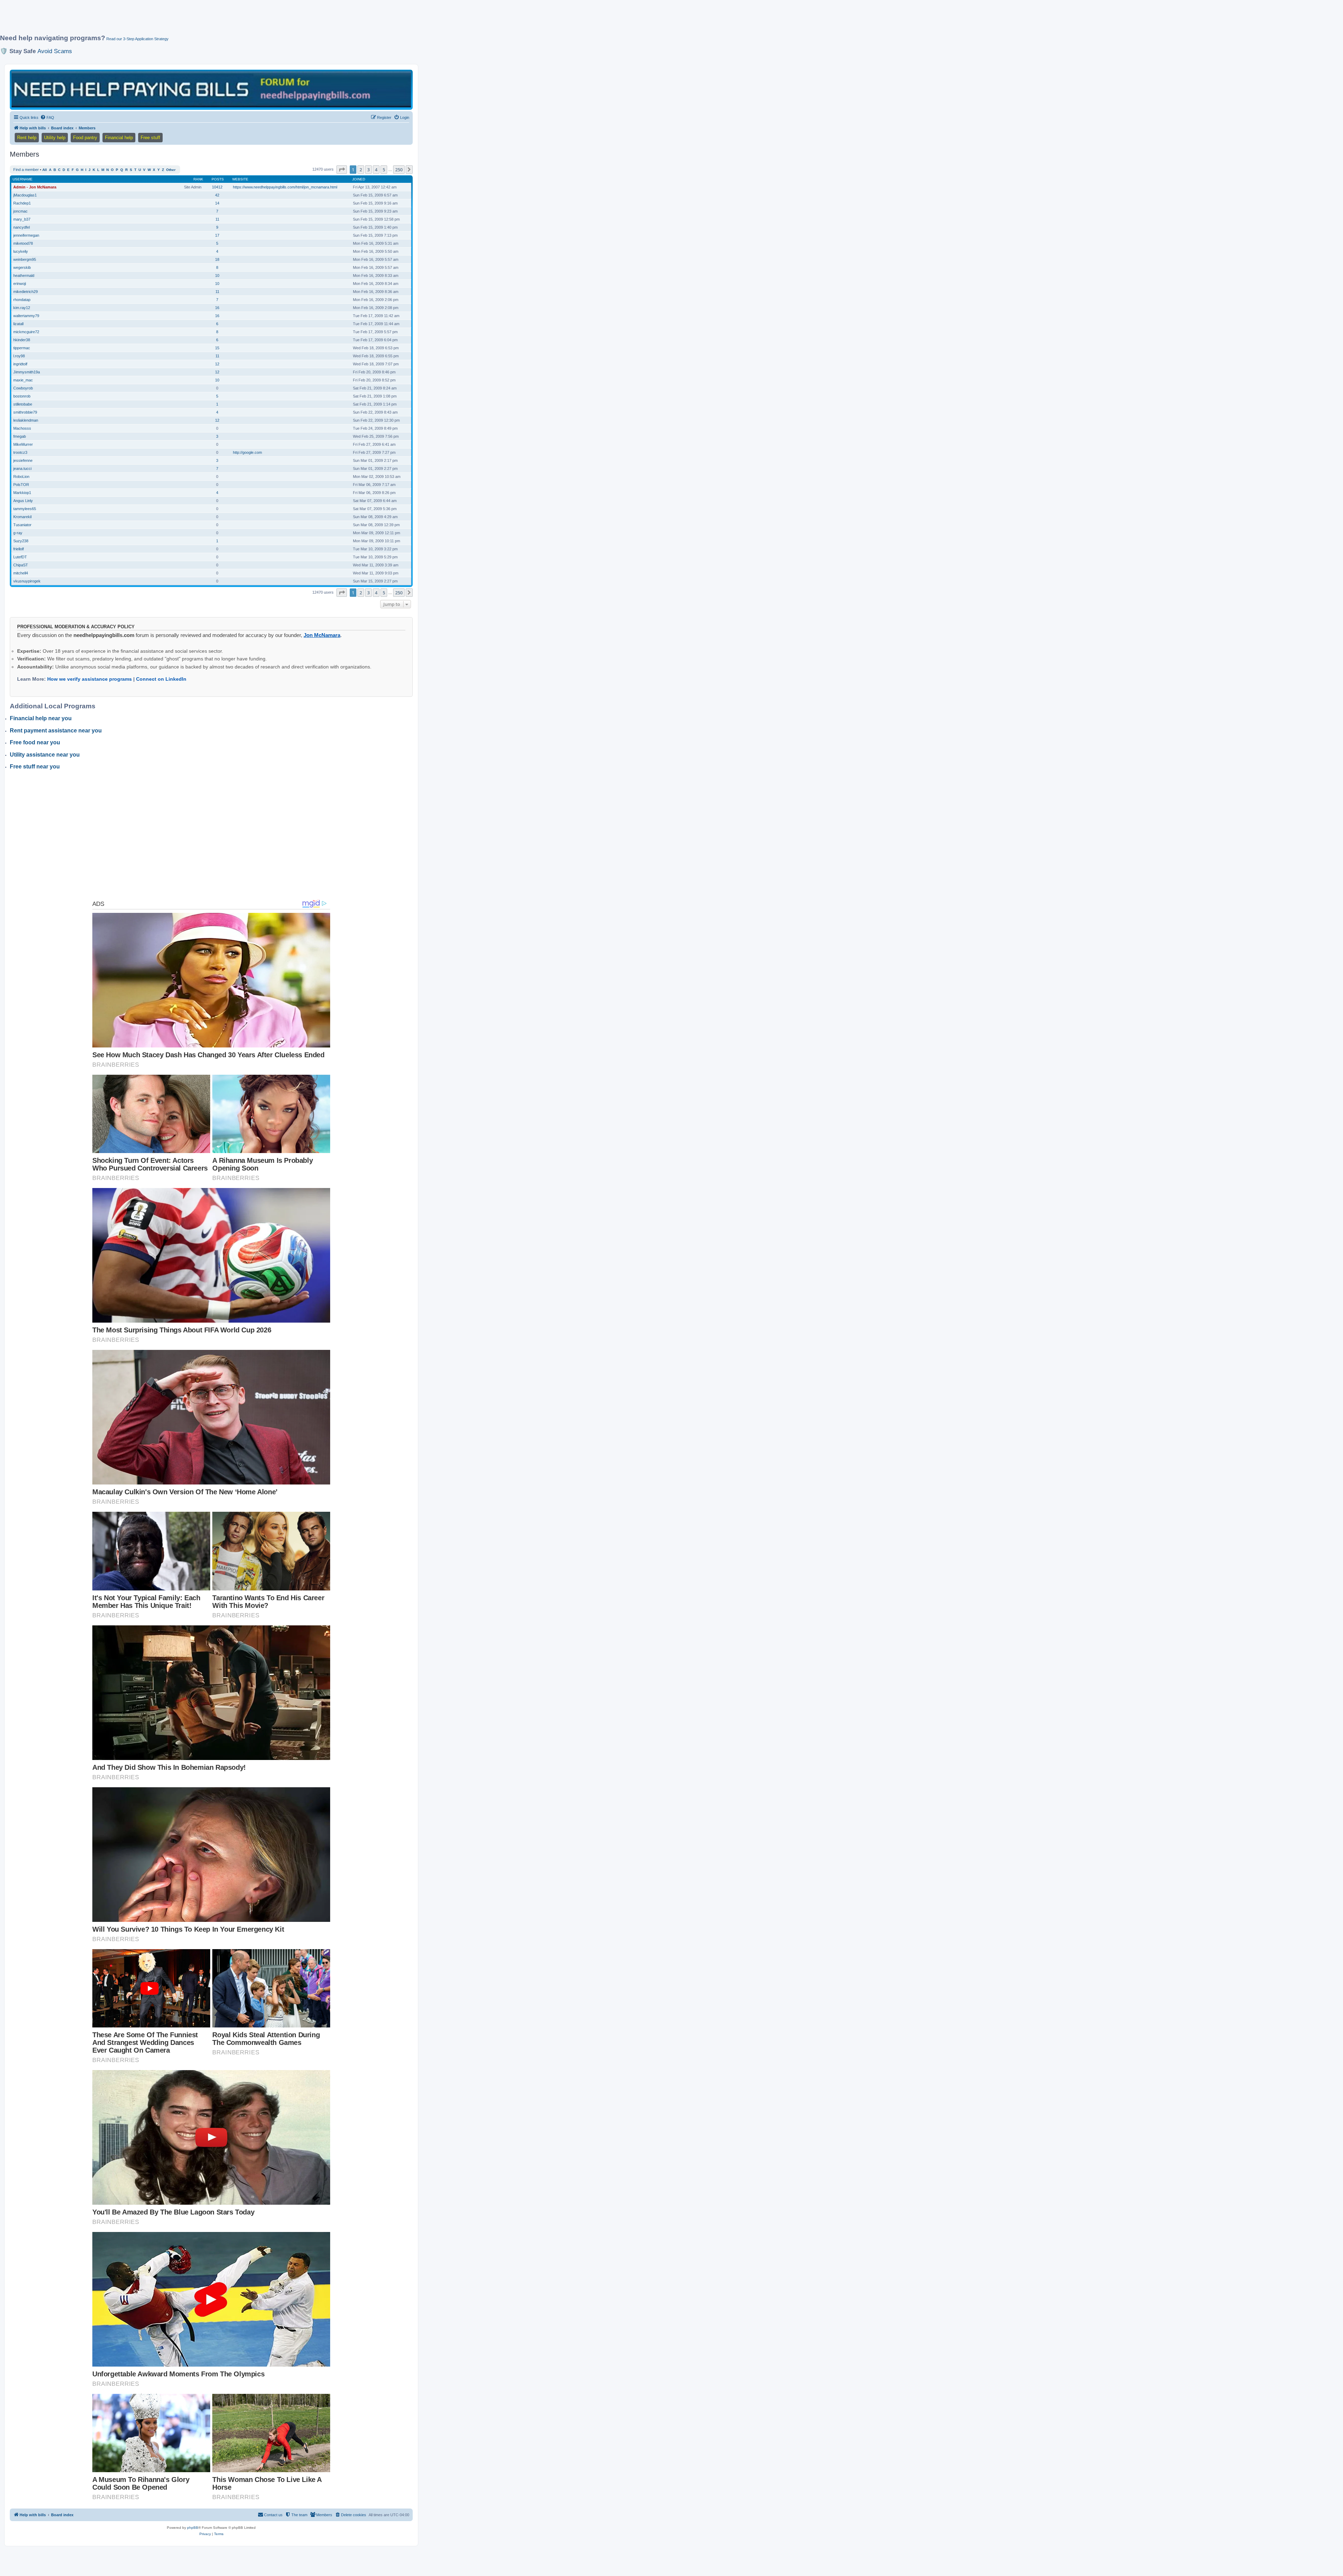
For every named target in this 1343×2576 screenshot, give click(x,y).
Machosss (22, 428)
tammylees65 (25, 509)
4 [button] (376, 170)
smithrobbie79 (25, 412)
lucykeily (21, 251)
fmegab (20, 436)
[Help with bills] (211, 89)
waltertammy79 (26, 316)
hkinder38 (22, 340)
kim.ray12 (22, 308)
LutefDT (20, 557)
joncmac (20, 211)
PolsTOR (21, 485)
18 (217, 259)
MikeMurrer (23, 444)
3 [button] (368, 170)
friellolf (19, 549)
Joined (359, 179)
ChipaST (21, 565)
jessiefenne (23, 460)
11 (217, 219)
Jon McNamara (322, 635)
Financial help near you (41, 718)
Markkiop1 (22, 493)
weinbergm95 (25, 259)
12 (217, 364)
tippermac (22, 348)
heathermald (24, 276)
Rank (198, 179)
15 (217, 348)
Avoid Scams (55, 51)
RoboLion (21, 477)
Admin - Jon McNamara (35, 187)
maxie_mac (23, 380)
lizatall (18, 324)
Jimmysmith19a (27, 372)
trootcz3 (20, 452)
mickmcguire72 (26, 332)
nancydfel (22, 227)
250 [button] (399, 170)
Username (23, 179)
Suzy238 (21, 541)
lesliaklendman (26, 420)
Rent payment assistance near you (56, 731)
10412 (217, 187)
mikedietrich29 (26, 292)
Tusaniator (22, 525)
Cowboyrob (23, 388)
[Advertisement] (170, 20)
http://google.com (247, 452)
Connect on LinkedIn (161, 679)
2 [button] (361, 170)
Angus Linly (23, 501)
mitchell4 (21, 573)
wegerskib (22, 267)
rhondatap (22, 300)
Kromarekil (22, 517)
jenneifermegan (26, 235)
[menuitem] (47, 117)
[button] (342, 170)
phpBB (193, 2528)
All (45, 170)
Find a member (26, 170)
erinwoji (20, 284)
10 (217, 276)
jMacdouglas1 (25, 195)
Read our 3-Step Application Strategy (137, 39)
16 (217, 308)
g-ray (18, 533)
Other (171, 170)
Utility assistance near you (45, 755)
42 (217, 195)
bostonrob (22, 396)
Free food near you (35, 742)
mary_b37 (22, 219)
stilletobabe (23, 404)
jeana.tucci (22, 468)
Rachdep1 (22, 203)
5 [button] (384, 170)
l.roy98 (19, 356)
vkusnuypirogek (27, 581)
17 (217, 235)
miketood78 (23, 243)
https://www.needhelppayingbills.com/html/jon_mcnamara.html (285, 187)
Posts (218, 179)
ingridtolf (20, 364)
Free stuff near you (35, 767)
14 (217, 203)
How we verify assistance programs (90, 679)
